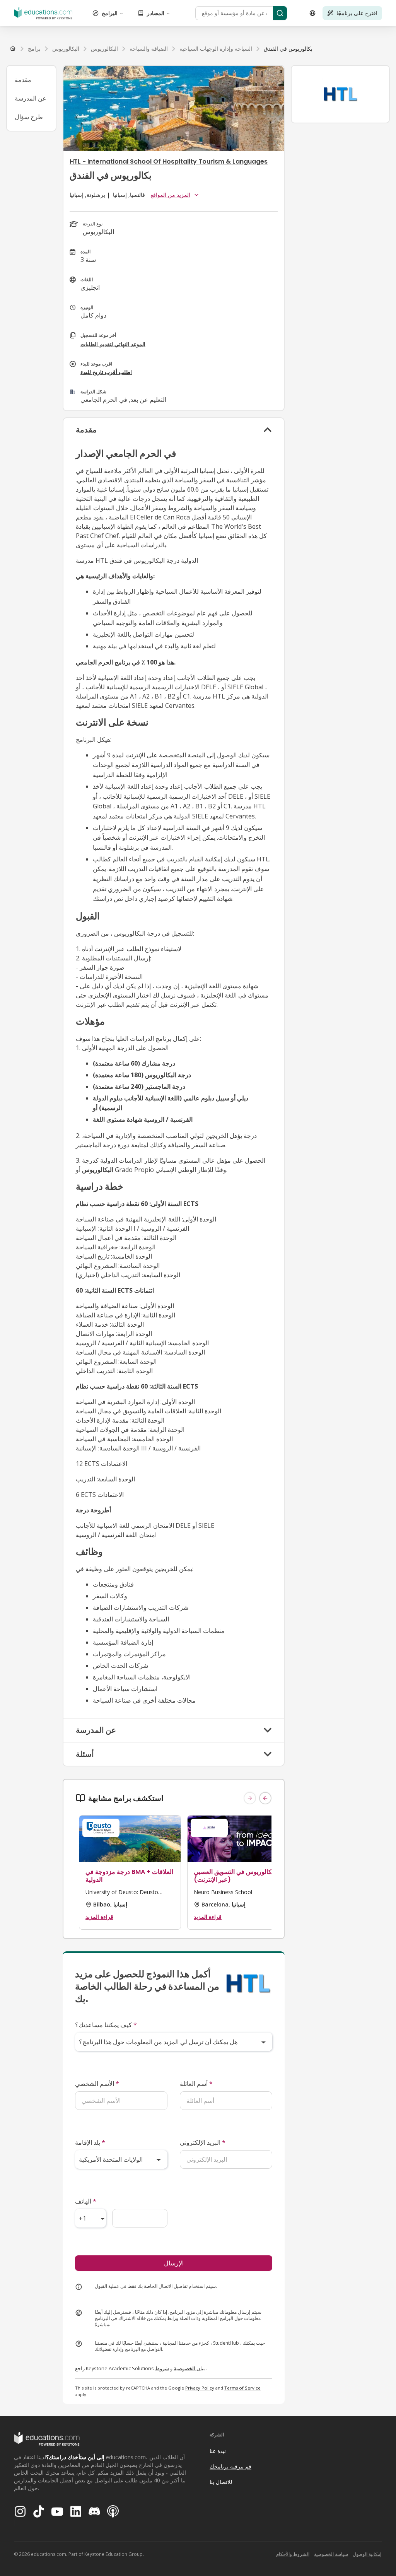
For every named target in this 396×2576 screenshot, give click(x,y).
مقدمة (23, 80)
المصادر (156, 13)
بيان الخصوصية (189, 2368)
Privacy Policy (200, 2388)
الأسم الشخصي (97, 2084)
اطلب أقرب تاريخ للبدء (106, 372)
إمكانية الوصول (367, 2554)
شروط (162, 2368)
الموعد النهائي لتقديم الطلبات (113, 344)
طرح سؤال (29, 117)
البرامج (110, 13)
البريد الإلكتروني (203, 2142)
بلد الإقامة (90, 2142)
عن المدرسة (31, 98)
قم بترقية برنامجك (230, 2466)
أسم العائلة (196, 2084)
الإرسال (174, 2263)
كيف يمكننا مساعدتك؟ (106, 2025)
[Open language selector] (312, 13)
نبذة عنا (218, 2451)
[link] (288, 49)
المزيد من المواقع (170, 195)
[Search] (280, 13)
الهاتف (86, 2201)
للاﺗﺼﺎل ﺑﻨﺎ (221, 2482)
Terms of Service (242, 2388)
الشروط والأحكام (293, 2554)
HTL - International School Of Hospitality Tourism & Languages (169, 161)
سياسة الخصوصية (331, 2554)
